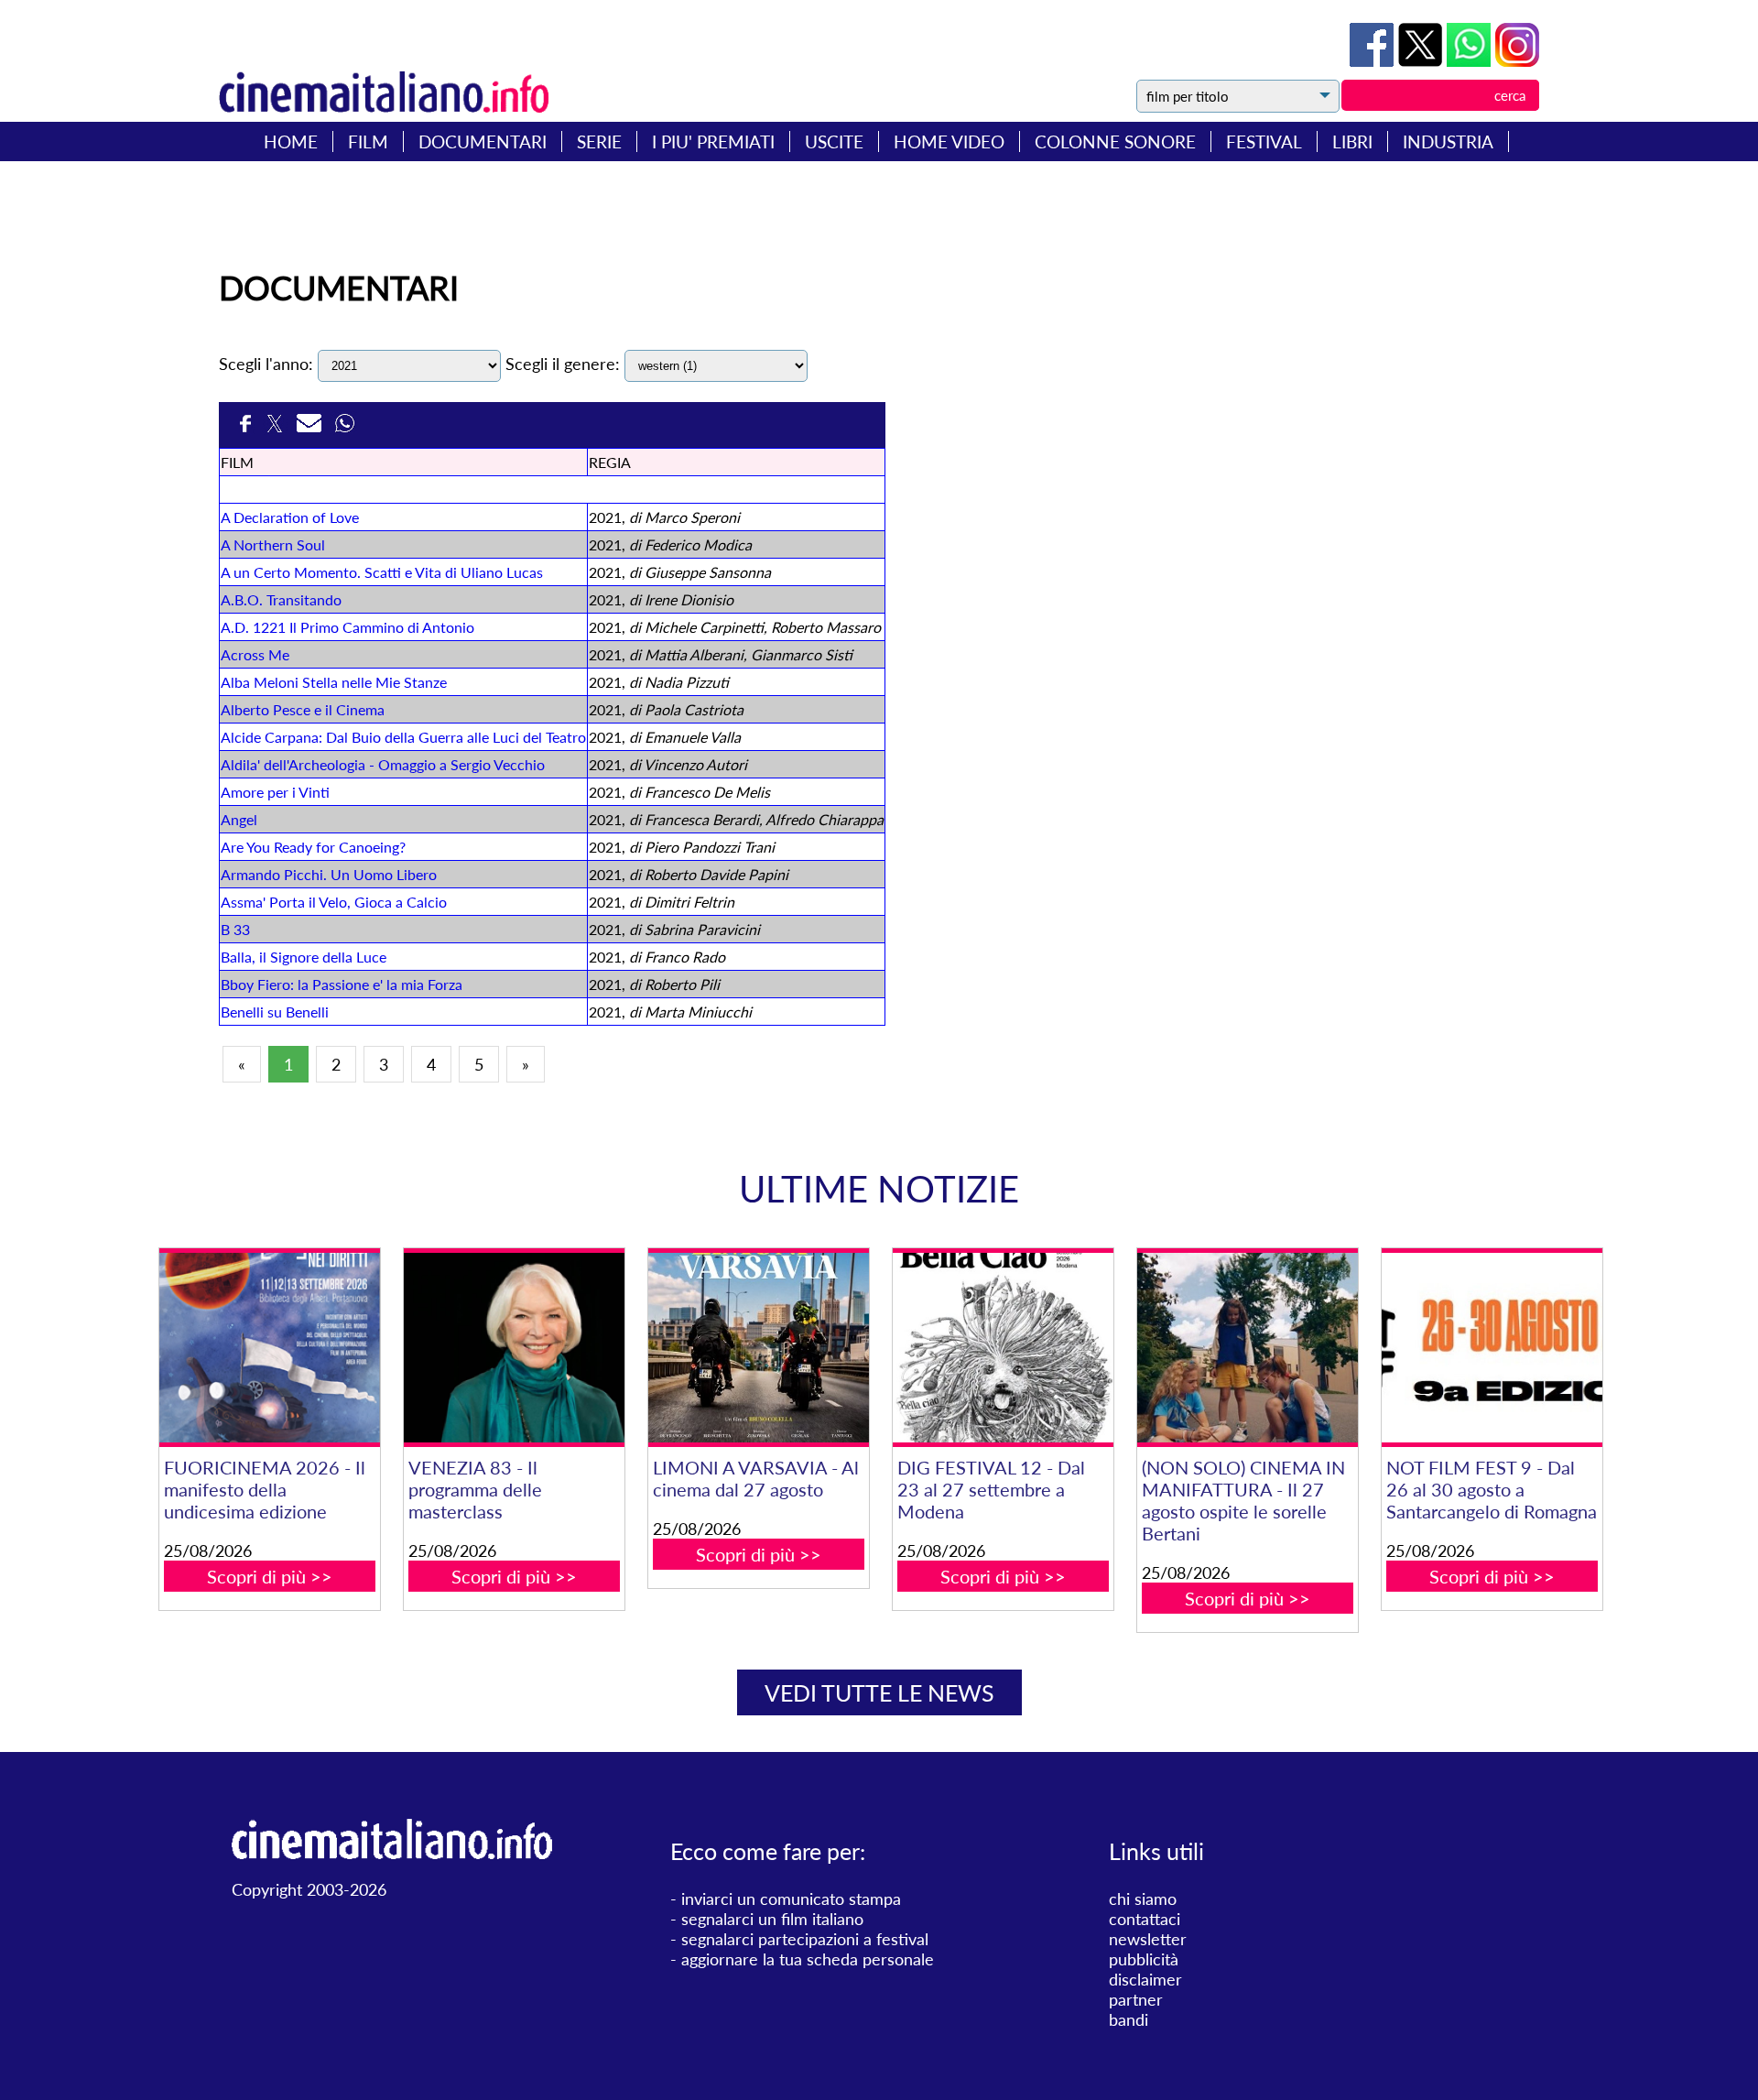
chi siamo (1143, 1899)
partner (1136, 1999)
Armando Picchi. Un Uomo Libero (329, 874)
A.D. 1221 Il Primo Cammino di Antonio (347, 627)
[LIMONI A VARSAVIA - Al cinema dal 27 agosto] (758, 1348)
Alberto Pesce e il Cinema (303, 709)
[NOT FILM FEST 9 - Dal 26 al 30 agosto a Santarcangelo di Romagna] (1492, 1348)
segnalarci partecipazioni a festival (805, 1939)
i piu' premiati (713, 141)
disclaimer (1145, 1979)
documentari (483, 141)
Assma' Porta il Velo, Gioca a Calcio (334, 902)
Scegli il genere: (563, 364)
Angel (239, 819)
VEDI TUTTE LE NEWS (879, 1692)
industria (1448, 141)
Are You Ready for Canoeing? (313, 847)
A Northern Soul (273, 544)
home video (949, 141)
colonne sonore (1115, 141)
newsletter (1148, 1939)
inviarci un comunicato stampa (791, 1899)
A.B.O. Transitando (281, 599)
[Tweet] (1422, 60)
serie (599, 141)
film (368, 141)
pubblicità (1144, 1959)
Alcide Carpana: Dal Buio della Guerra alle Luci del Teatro (403, 737)
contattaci (1145, 1919)
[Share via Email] (311, 429)
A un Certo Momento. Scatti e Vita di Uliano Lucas (382, 572)
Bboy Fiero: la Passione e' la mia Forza (342, 984)
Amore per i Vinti (275, 792)
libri (1352, 141)
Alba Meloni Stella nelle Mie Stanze (334, 682)
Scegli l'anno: (266, 364)
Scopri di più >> (270, 1576)
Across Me (255, 654)
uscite (834, 141)
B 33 (235, 929)
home (291, 141)
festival (1264, 141)
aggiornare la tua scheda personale (808, 1959)
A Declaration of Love (290, 517)
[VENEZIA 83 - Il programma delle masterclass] (514, 1348)
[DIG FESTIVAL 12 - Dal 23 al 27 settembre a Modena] (1003, 1348)
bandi (1129, 2019)
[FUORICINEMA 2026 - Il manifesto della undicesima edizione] (269, 1348)
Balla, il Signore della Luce (304, 957)
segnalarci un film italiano (772, 1919)
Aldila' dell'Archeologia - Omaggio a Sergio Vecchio (383, 764)
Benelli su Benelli (275, 1012)
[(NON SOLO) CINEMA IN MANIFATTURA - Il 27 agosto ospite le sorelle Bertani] (1247, 1348)
